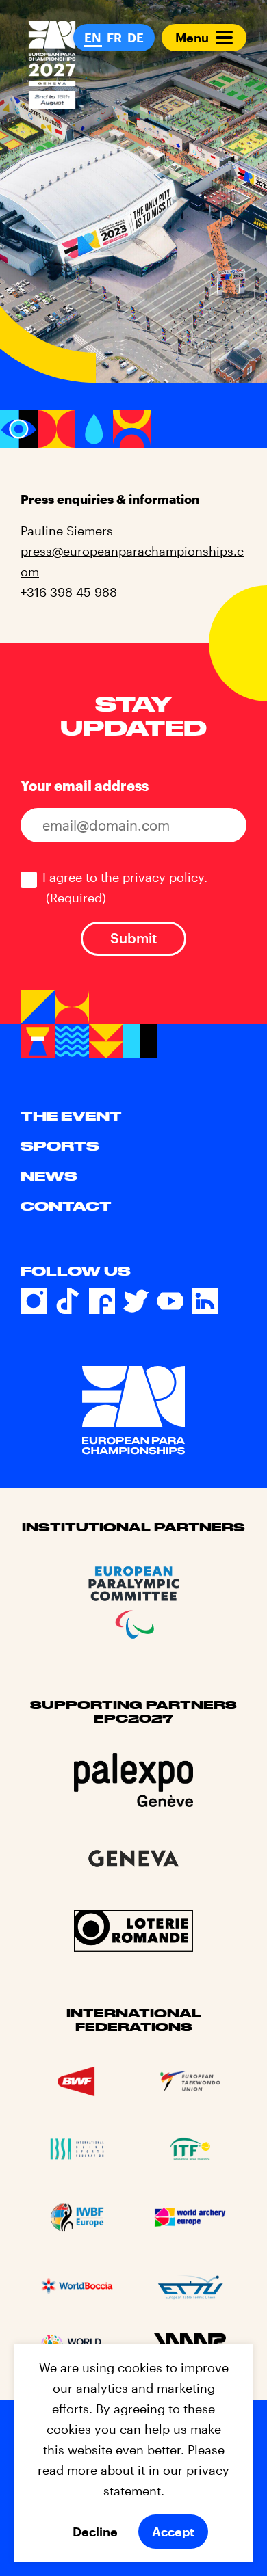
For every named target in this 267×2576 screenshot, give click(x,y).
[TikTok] (68, 1301)
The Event (71, 1116)
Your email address (85, 786)
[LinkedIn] (205, 1301)
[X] (136, 1301)
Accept (173, 2532)
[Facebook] (102, 1301)
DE (136, 38)
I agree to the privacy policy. (125, 887)
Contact (66, 1206)
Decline (95, 2532)
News (49, 1176)
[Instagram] (34, 1301)
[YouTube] (170, 1301)
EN (93, 38)
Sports (60, 1146)
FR (114, 38)
